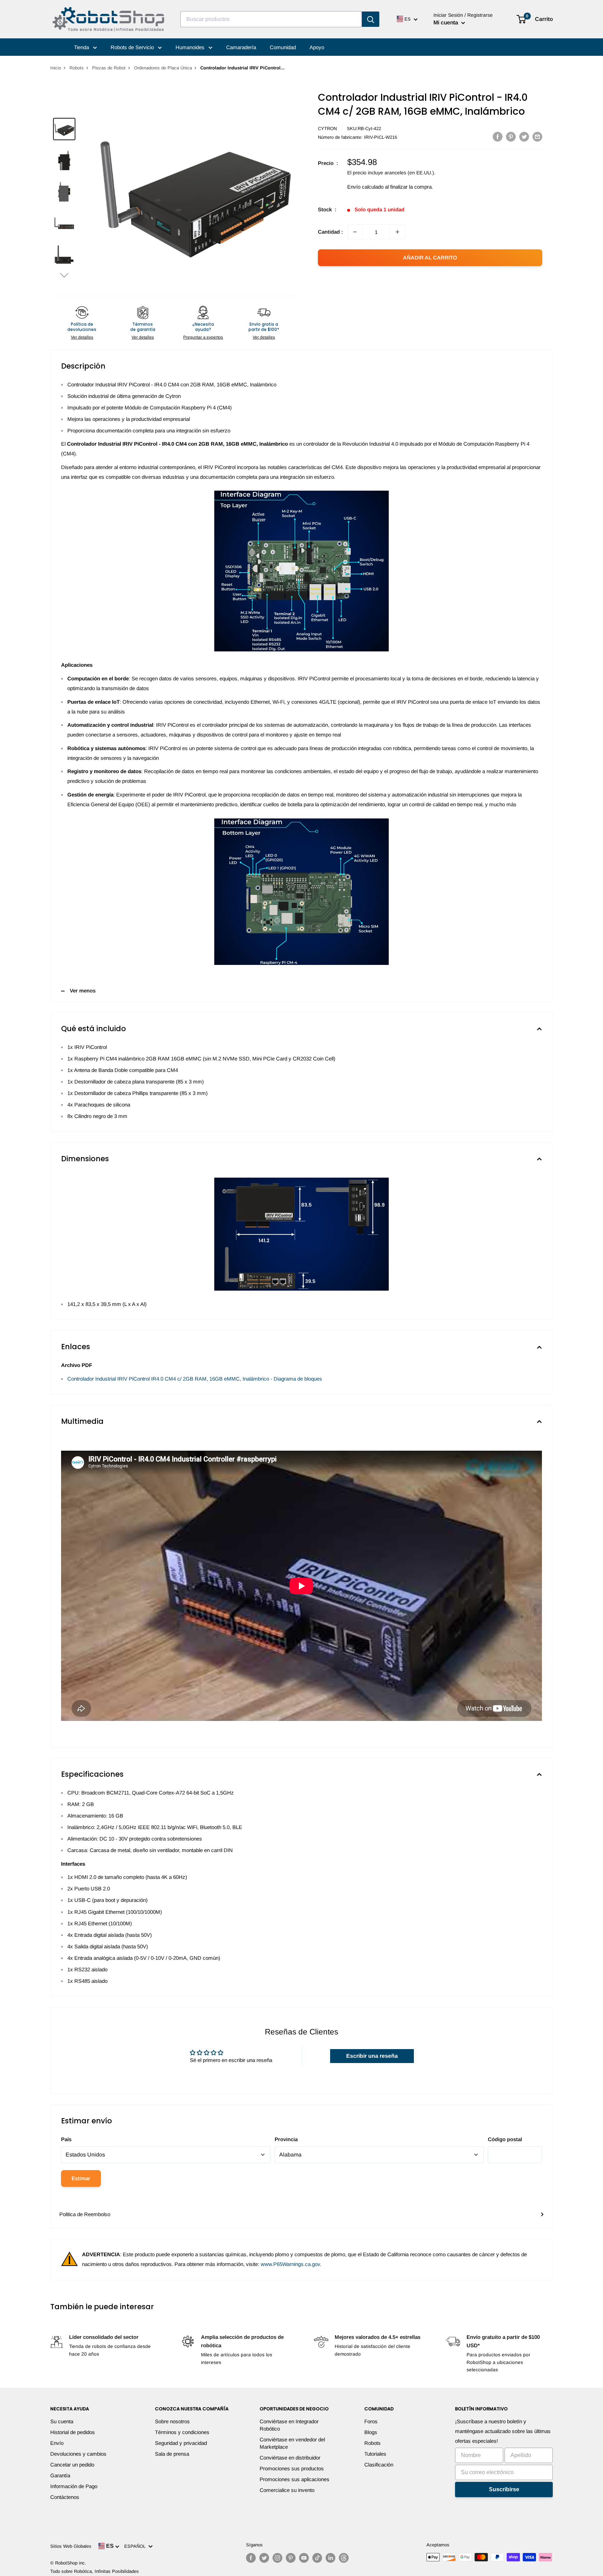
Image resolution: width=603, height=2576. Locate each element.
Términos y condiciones (182, 2432)
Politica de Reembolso (85, 2214)
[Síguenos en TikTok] (317, 2558)
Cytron (327, 129)
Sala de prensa (172, 2454)
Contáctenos (65, 2497)
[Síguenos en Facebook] (251, 2558)
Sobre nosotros (172, 2421)
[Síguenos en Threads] (344, 2558)
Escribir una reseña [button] (372, 2056)
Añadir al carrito (430, 258)
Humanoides (191, 47)
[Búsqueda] (371, 19)
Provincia (286, 2139)
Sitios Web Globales (71, 2546)
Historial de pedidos (73, 2432)
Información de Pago (74, 2486)
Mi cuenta (446, 22)
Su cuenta (62, 2421)
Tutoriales (375, 2454)
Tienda (82, 47)
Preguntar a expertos (203, 337)
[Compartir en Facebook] (498, 137)
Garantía (60, 2475)
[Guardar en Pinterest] (511, 137)
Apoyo (317, 47)
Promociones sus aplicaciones (295, 2479)
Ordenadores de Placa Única (163, 68)
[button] (64, 275)
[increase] (397, 232)
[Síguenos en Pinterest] (291, 2558)
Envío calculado (365, 187)
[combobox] (271, 19)
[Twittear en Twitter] (524, 137)
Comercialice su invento (287, 2490)
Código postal (505, 2139)
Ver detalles (82, 337)
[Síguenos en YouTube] (304, 2558)
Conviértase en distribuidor (290, 2458)
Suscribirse (504, 2489)
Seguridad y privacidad (181, 2443)
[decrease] (355, 232)
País (66, 2139)
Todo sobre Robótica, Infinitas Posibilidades (95, 2571)
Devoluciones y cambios (78, 2454)
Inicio (56, 68)
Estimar (81, 2178)
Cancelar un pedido (72, 2465)
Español (136, 2546)
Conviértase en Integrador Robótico (289, 2425)
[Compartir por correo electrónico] (537, 137)
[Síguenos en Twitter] (264, 2558)
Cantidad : (330, 232)
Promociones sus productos (292, 2468)
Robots (77, 68)
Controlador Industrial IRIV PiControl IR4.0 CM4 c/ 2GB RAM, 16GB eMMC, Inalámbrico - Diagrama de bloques (195, 1379)
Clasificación (379, 2465)
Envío (57, 2443)
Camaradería (241, 47)
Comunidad (283, 47)
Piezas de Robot (109, 68)
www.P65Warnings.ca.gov (290, 2264)
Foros (371, 2421)
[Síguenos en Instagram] (277, 2558)
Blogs (371, 2432)
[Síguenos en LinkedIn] (330, 2558)
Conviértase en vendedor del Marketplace (292, 2443)
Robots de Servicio (133, 47)
